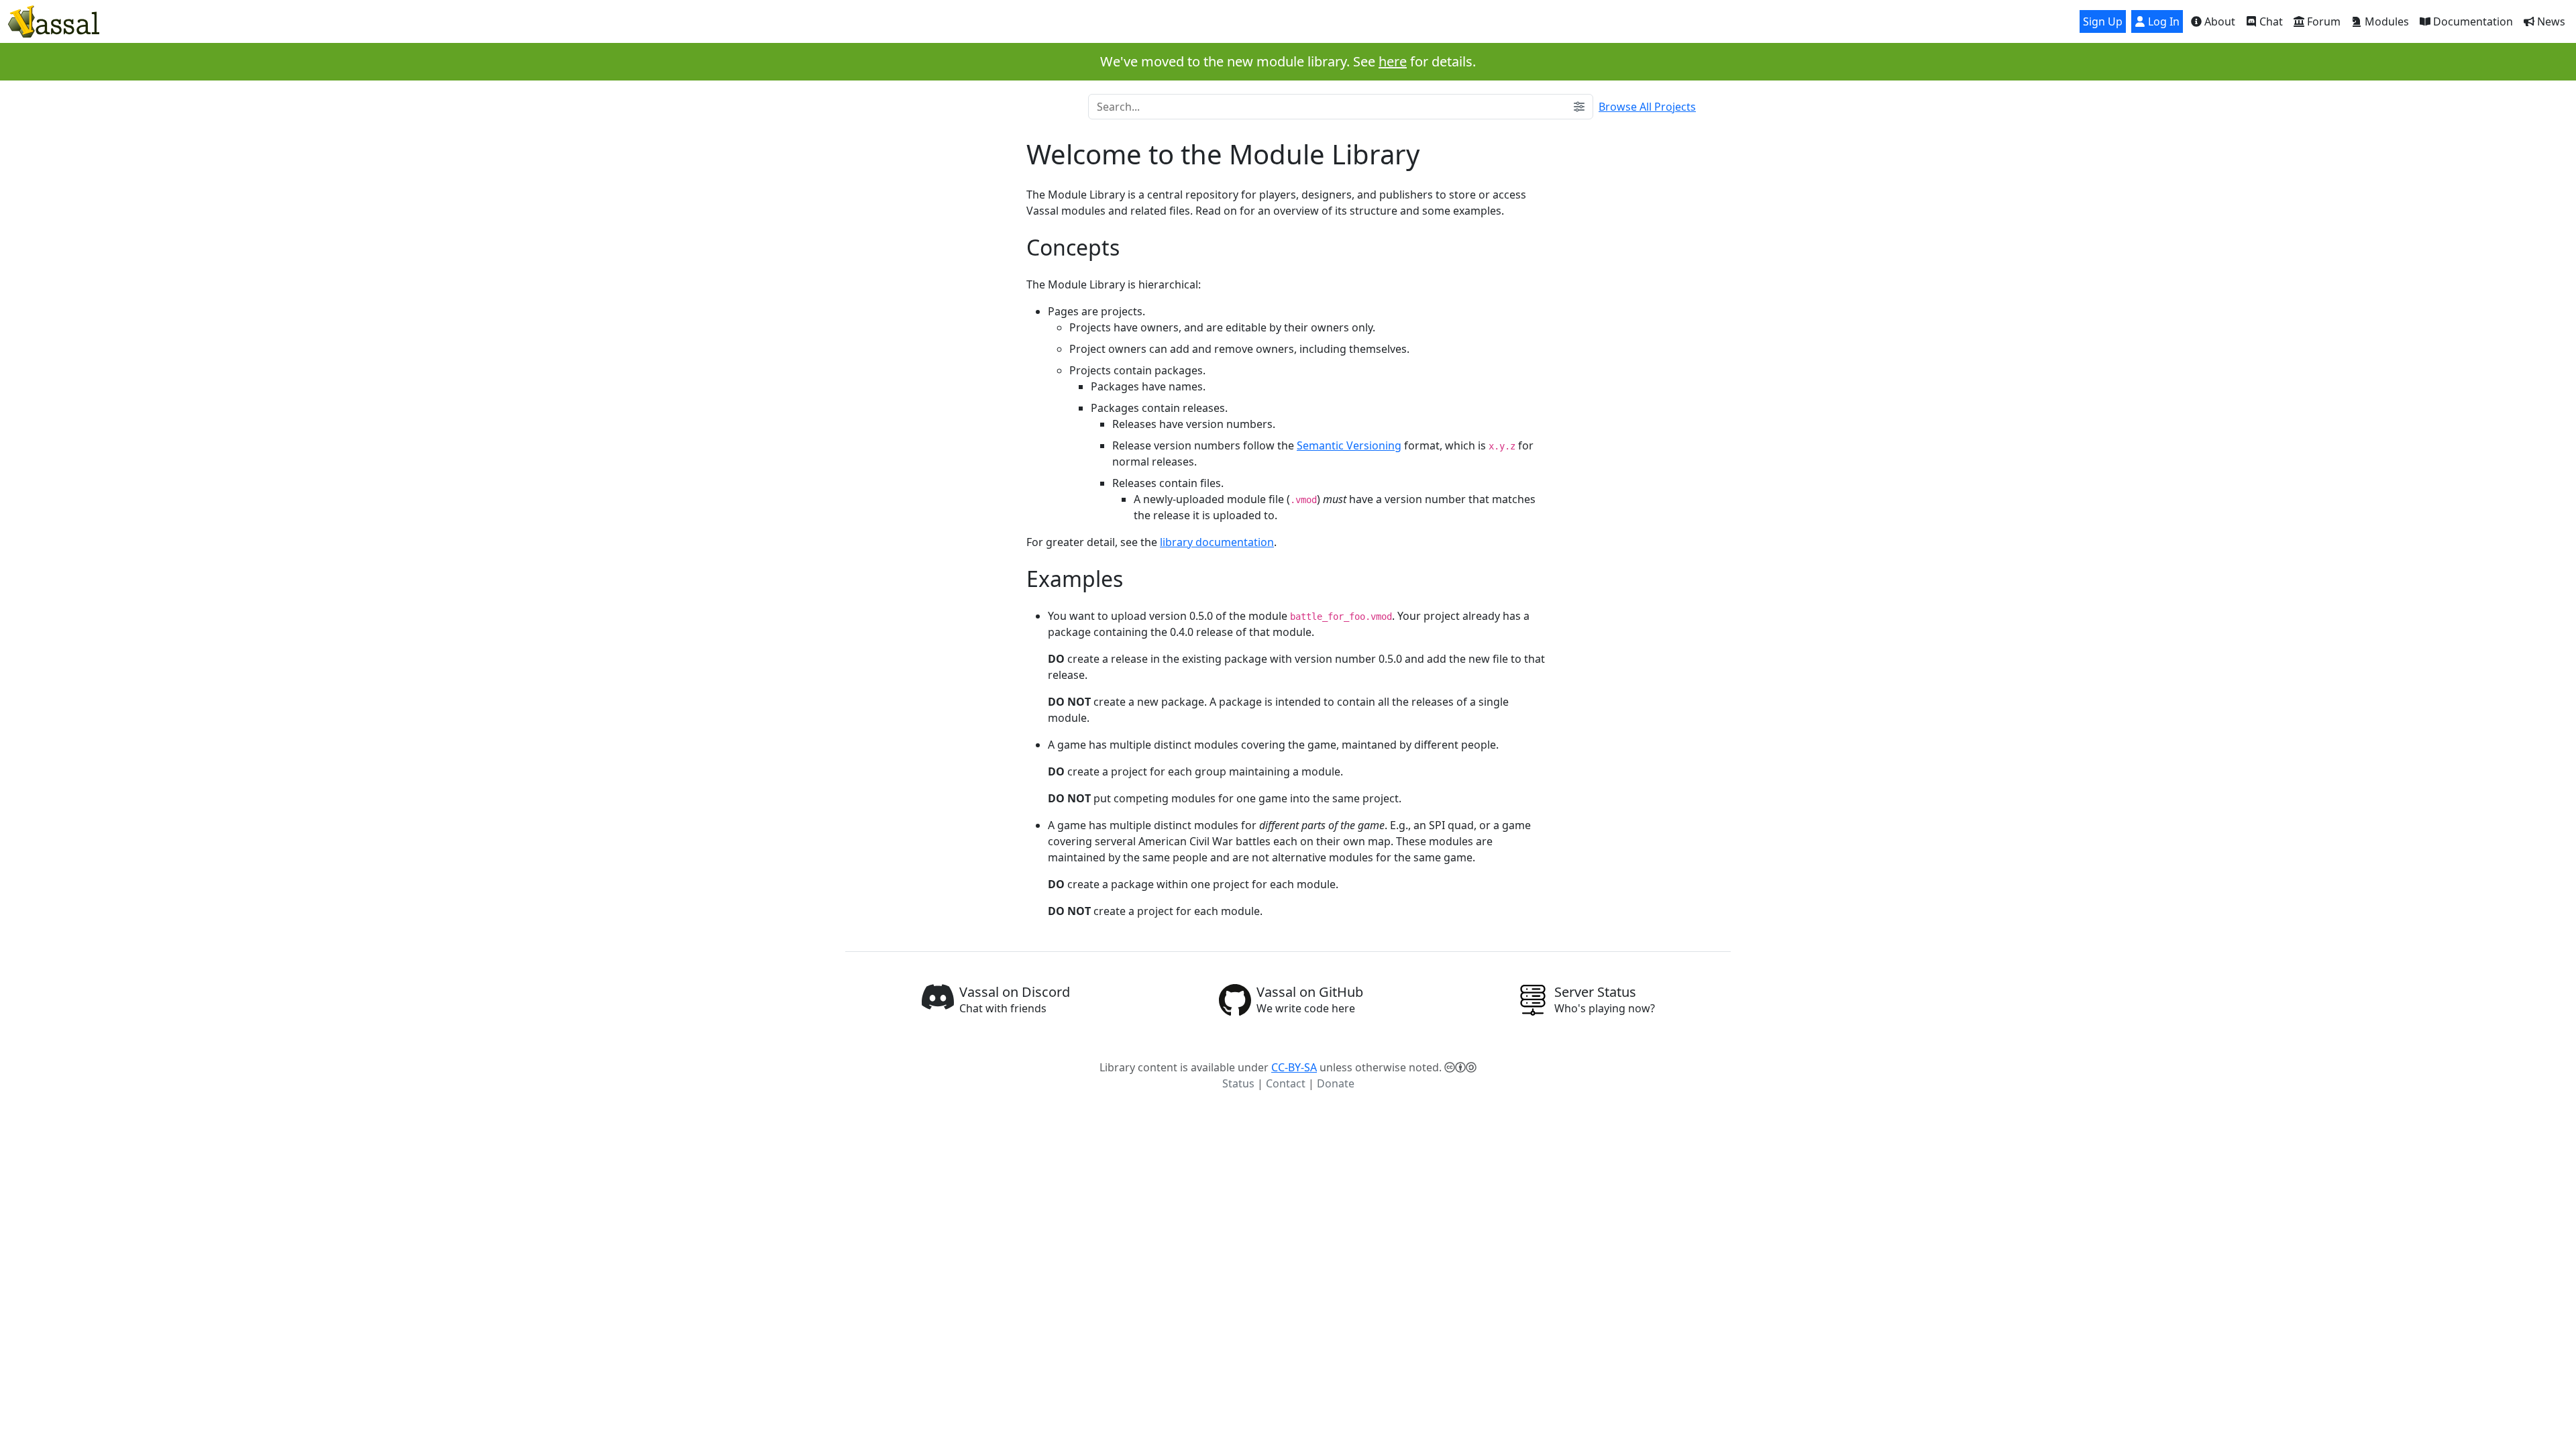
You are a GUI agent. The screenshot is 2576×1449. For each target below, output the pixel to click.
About (2218, 21)
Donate (1336, 1083)
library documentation (1217, 542)
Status (1238, 1083)
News (2550, 21)
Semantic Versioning (1349, 445)
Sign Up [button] (2103, 21)
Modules (2385, 21)
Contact (1286, 1083)
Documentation (2472, 21)
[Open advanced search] (1579, 107)
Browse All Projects (1647, 107)
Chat (2270, 21)
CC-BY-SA (1294, 1067)
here (1393, 61)
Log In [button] (2162, 21)
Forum (2322, 21)
